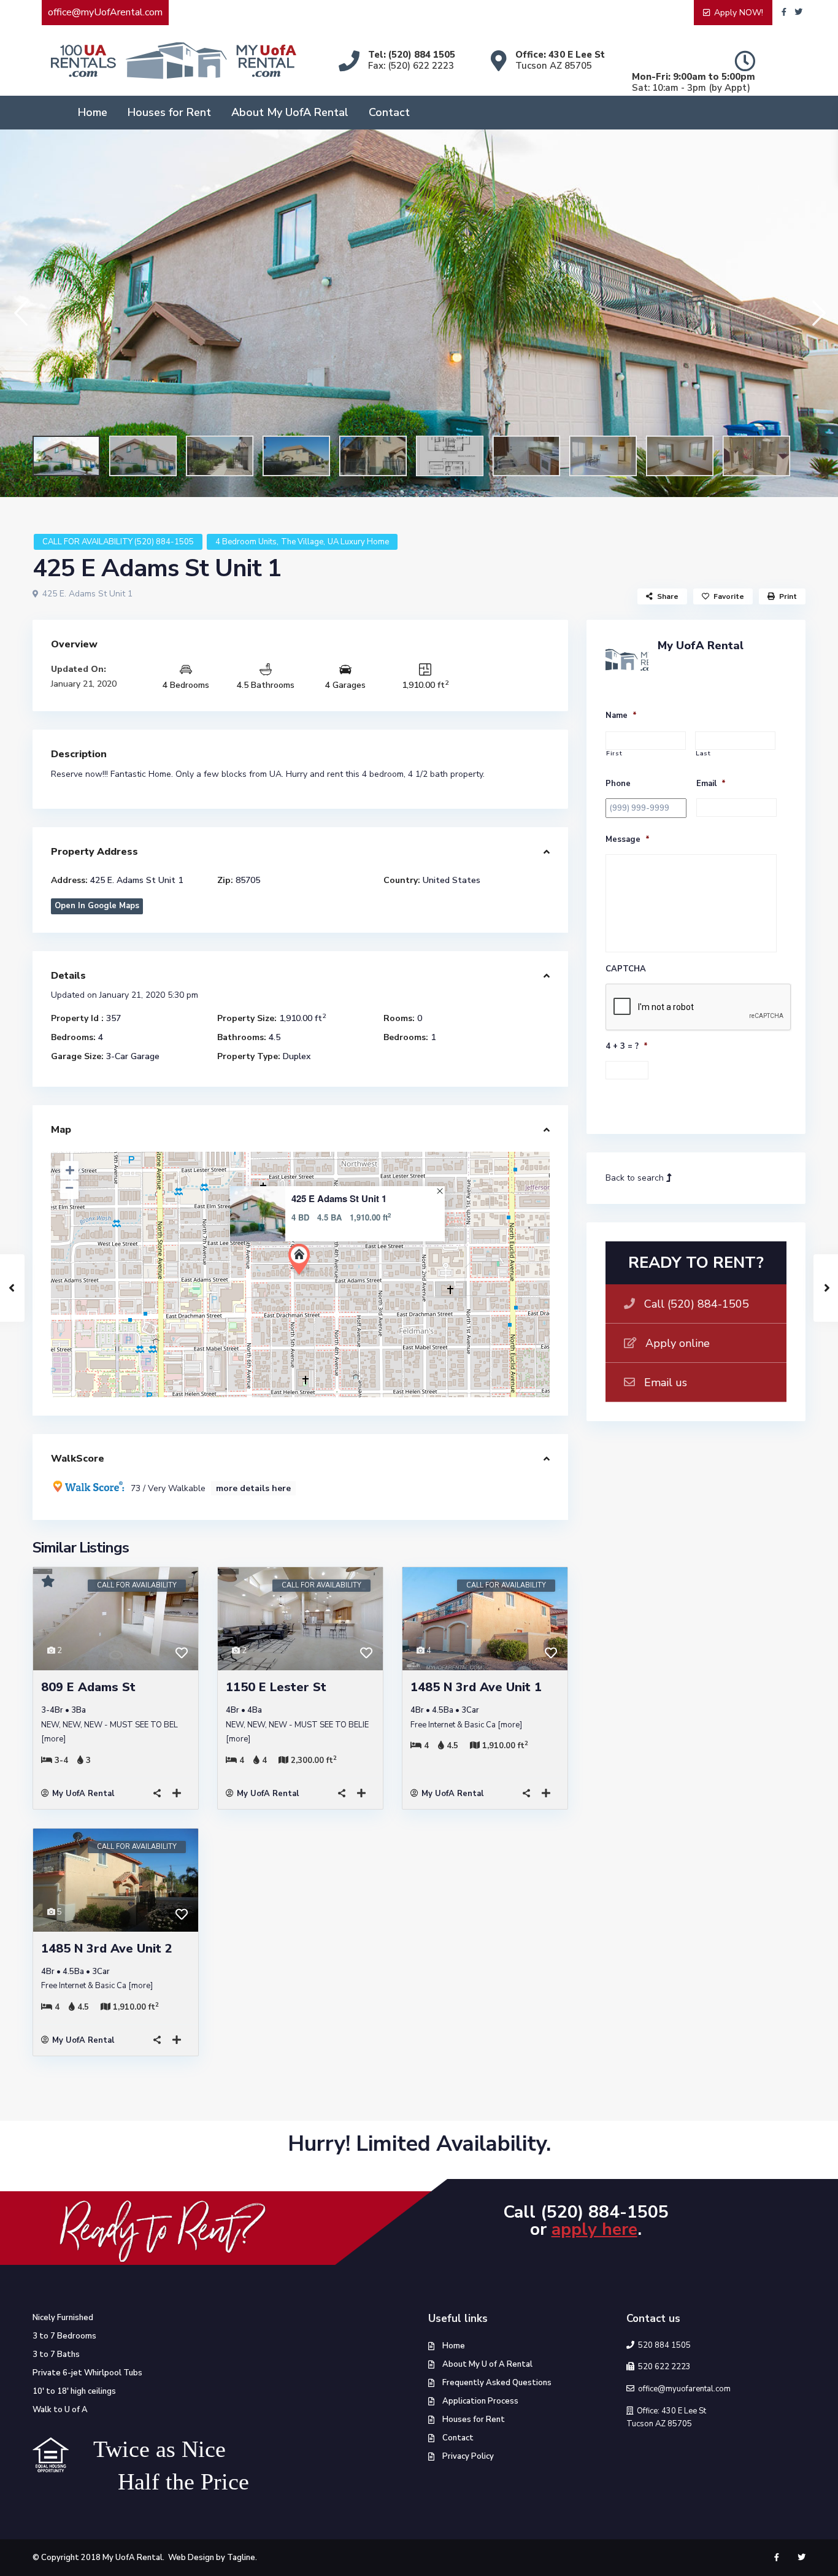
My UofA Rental (83, 1794)
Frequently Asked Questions (497, 2383)
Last (703, 754)
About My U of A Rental (487, 2364)
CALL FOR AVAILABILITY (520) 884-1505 (118, 542)
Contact (389, 112)
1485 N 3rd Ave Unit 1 (476, 1687)
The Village (302, 542)
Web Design (191, 2558)
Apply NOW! (739, 13)
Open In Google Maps (97, 906)
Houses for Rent (169, 112)
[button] (20, 313)
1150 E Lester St (276, 1687)
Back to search (636, 1178)
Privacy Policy (468, 2456)
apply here (594, 2229)
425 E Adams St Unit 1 (339, 1199)
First (614, 754)
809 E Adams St (88, 1687)
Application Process (480, 2401)
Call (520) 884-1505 (697, 1304)
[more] (53, 1739)
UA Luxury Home (358, 542)
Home (93, 112)
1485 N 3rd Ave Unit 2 (107, 1949)
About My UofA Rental (290, 112)
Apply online (678, 1343)
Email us (666, 1382)
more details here (253, 1488)
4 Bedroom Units (246, 542)
